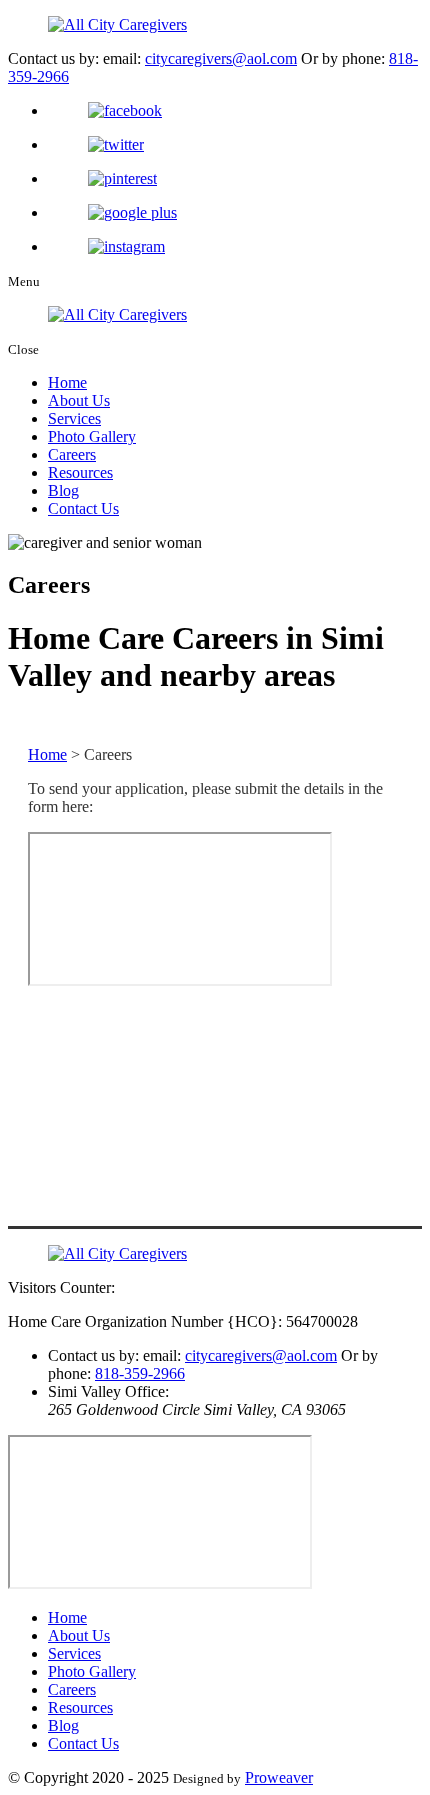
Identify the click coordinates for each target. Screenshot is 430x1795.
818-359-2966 (140, 1373)
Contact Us (83, 508)
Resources (80, 472)
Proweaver (279, 1777)
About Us (79, 400)
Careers (72, 454)
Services (74, 418)
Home (67, 382)
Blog (63, 490)
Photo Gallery (92, 436)
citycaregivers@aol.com (221, 58)
